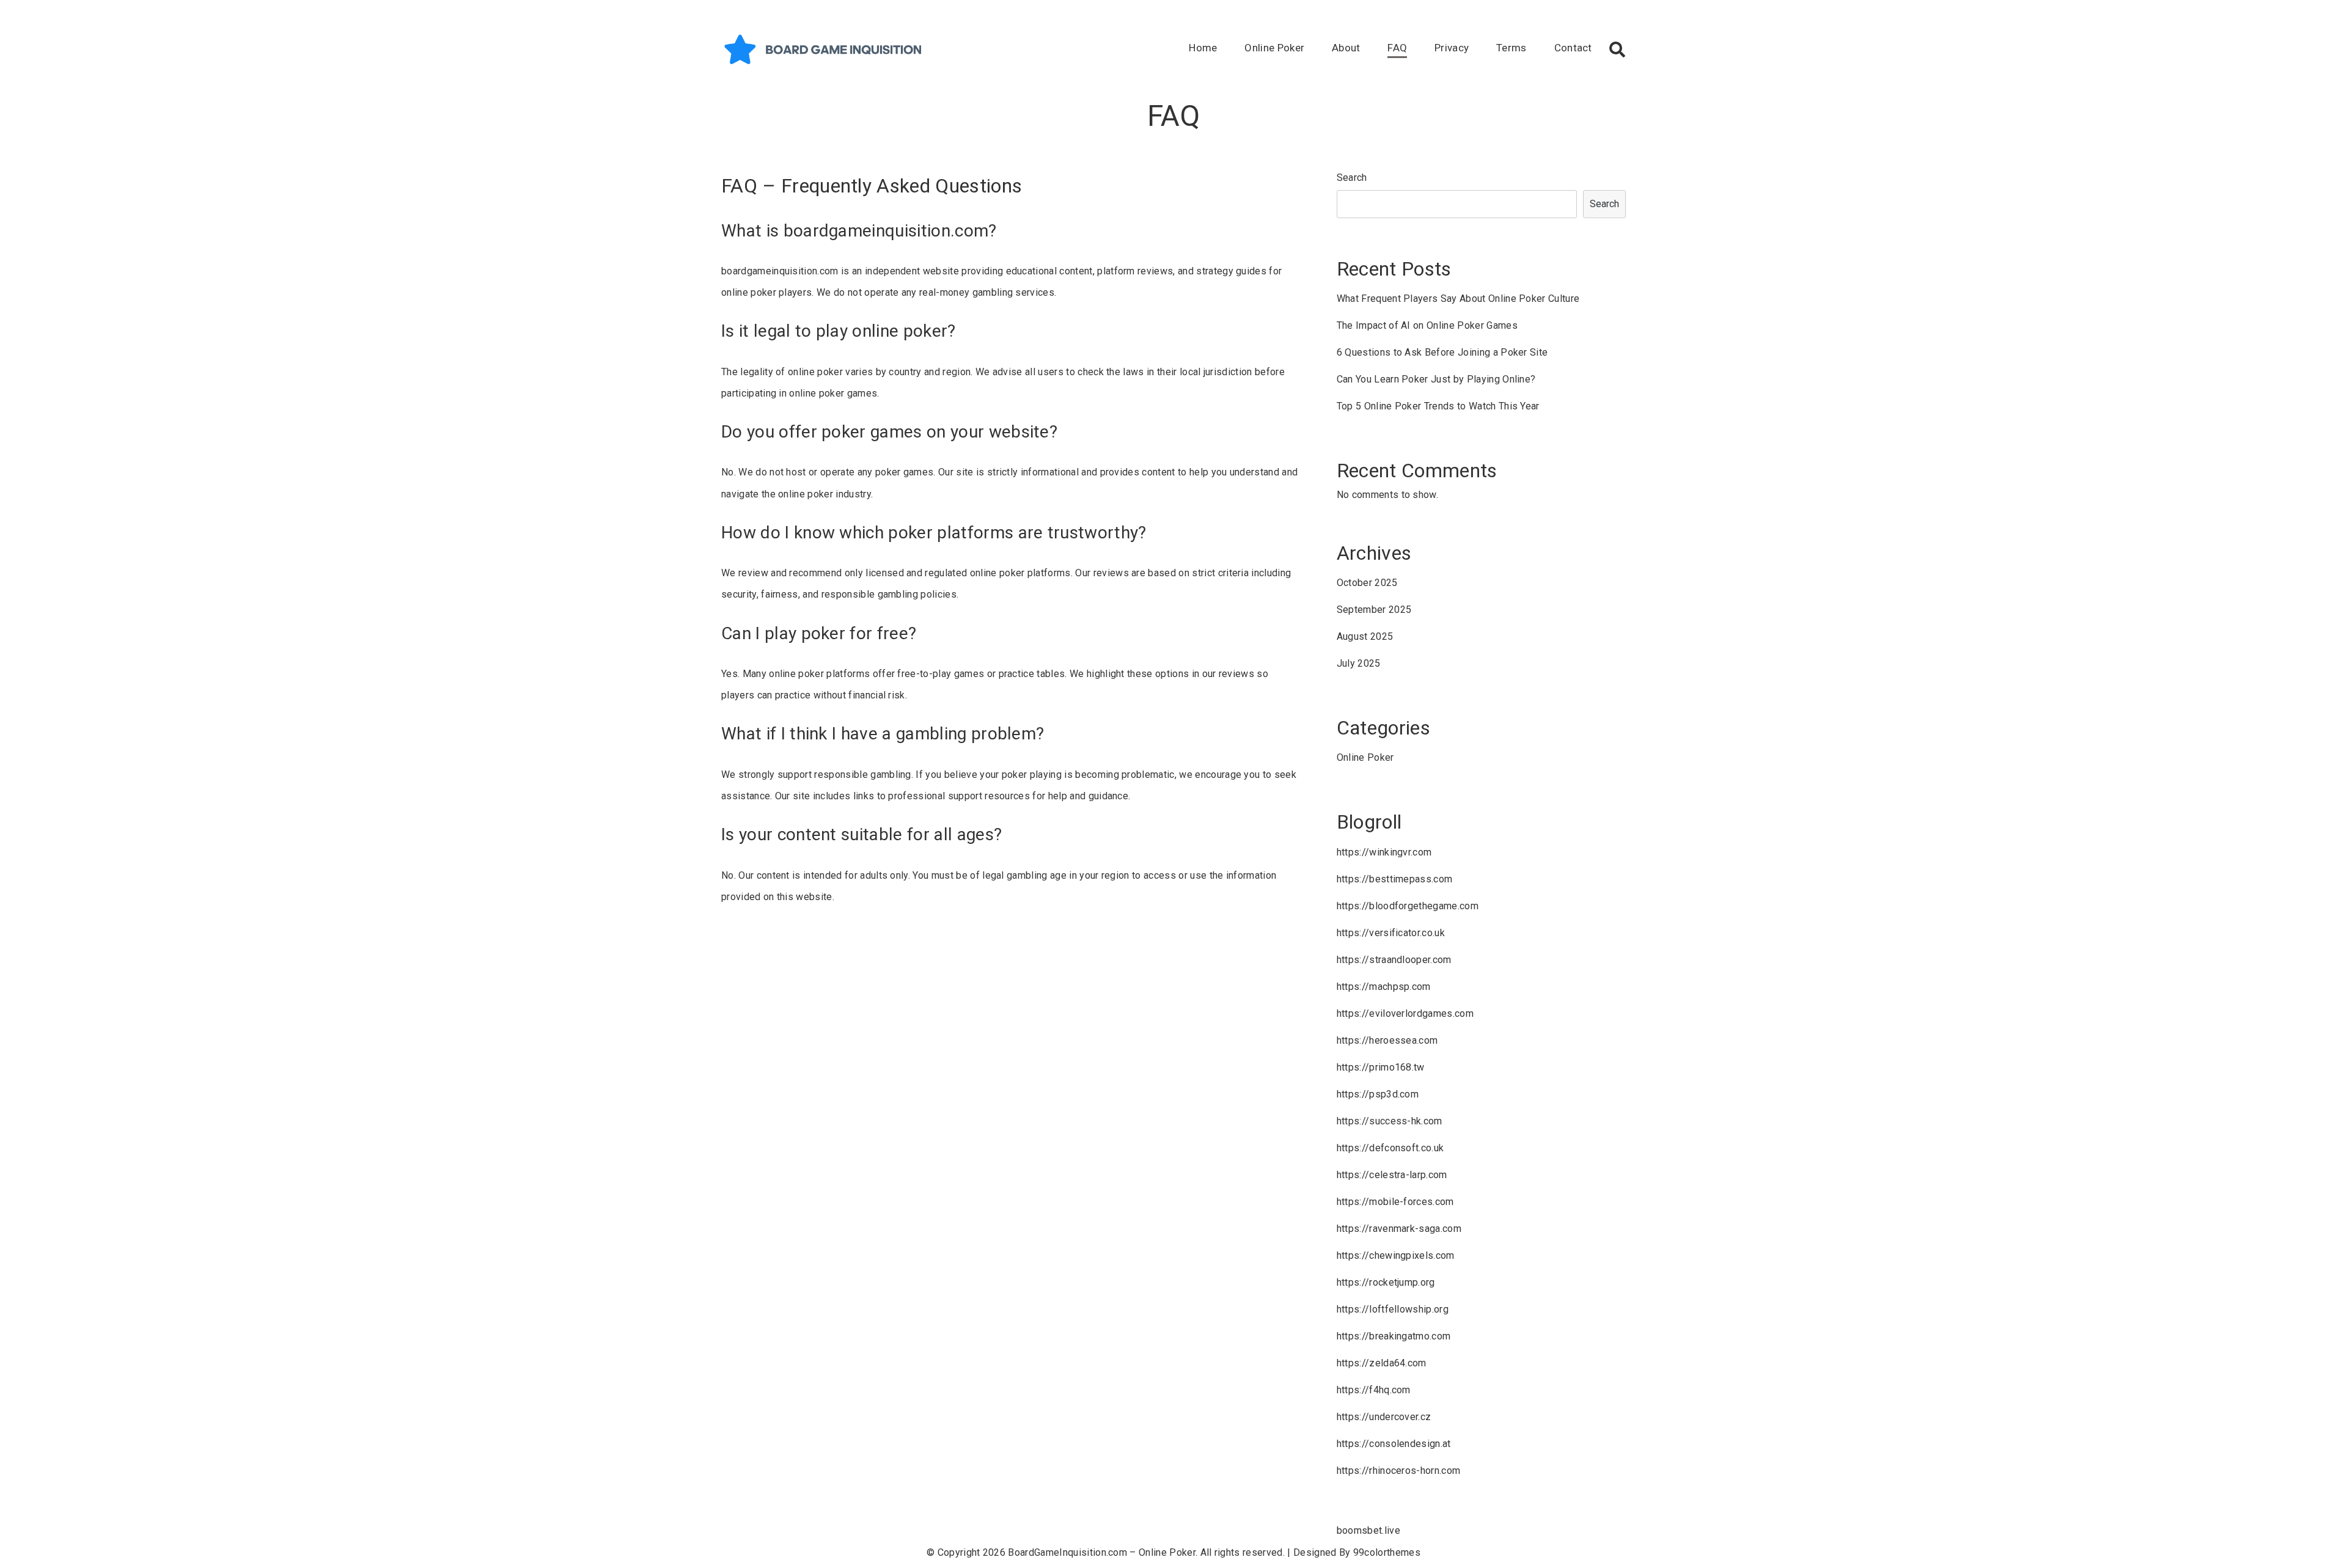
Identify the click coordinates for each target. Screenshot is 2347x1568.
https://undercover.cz (1384, 1417)
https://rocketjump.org (1386, 1282)
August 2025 (1365, 636)
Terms (1511, 48)
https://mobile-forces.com (1395, 1202)
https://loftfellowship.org (1393, 1309)
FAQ (1397, 48)
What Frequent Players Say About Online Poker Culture (1458, 299)
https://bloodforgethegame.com (1408, 906)
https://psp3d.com (1378, 1094)
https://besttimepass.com (1395, 879)
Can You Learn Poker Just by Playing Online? (1436, 379)
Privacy (1452, 48)
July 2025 (1359, 663)
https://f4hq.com (1374, 1390)
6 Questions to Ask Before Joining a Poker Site (1442, 352)
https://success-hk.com (1390, 1121)
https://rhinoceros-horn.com (1399, 1471)
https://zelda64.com (1382, 1363)
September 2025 (1374, 610)
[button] (1617, 49)
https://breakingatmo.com (1394, 1336)
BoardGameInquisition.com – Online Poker (1101, 1552)
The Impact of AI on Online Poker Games (1427, 325)
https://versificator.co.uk (1391, 933)
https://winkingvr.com (1384, 852)
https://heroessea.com (1387, 1040)
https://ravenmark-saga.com (1399, 1229)
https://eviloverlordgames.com (1405, 1013)
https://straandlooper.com (1394, 960)
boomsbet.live (1368, 1530)
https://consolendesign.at (1394, 1444)
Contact (1573, 48)
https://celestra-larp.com (1392, 1175)
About (1346, 48)
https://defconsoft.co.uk (1390, 1148)
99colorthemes (1387, 1552)
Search (1352, 178)
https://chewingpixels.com (1396, 1255)
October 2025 (1367, 583)
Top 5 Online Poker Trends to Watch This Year (1438, 406)
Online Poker (1274, 48)
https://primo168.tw (1381, 1067)
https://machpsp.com (1384, 987)
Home (1203, 48)
